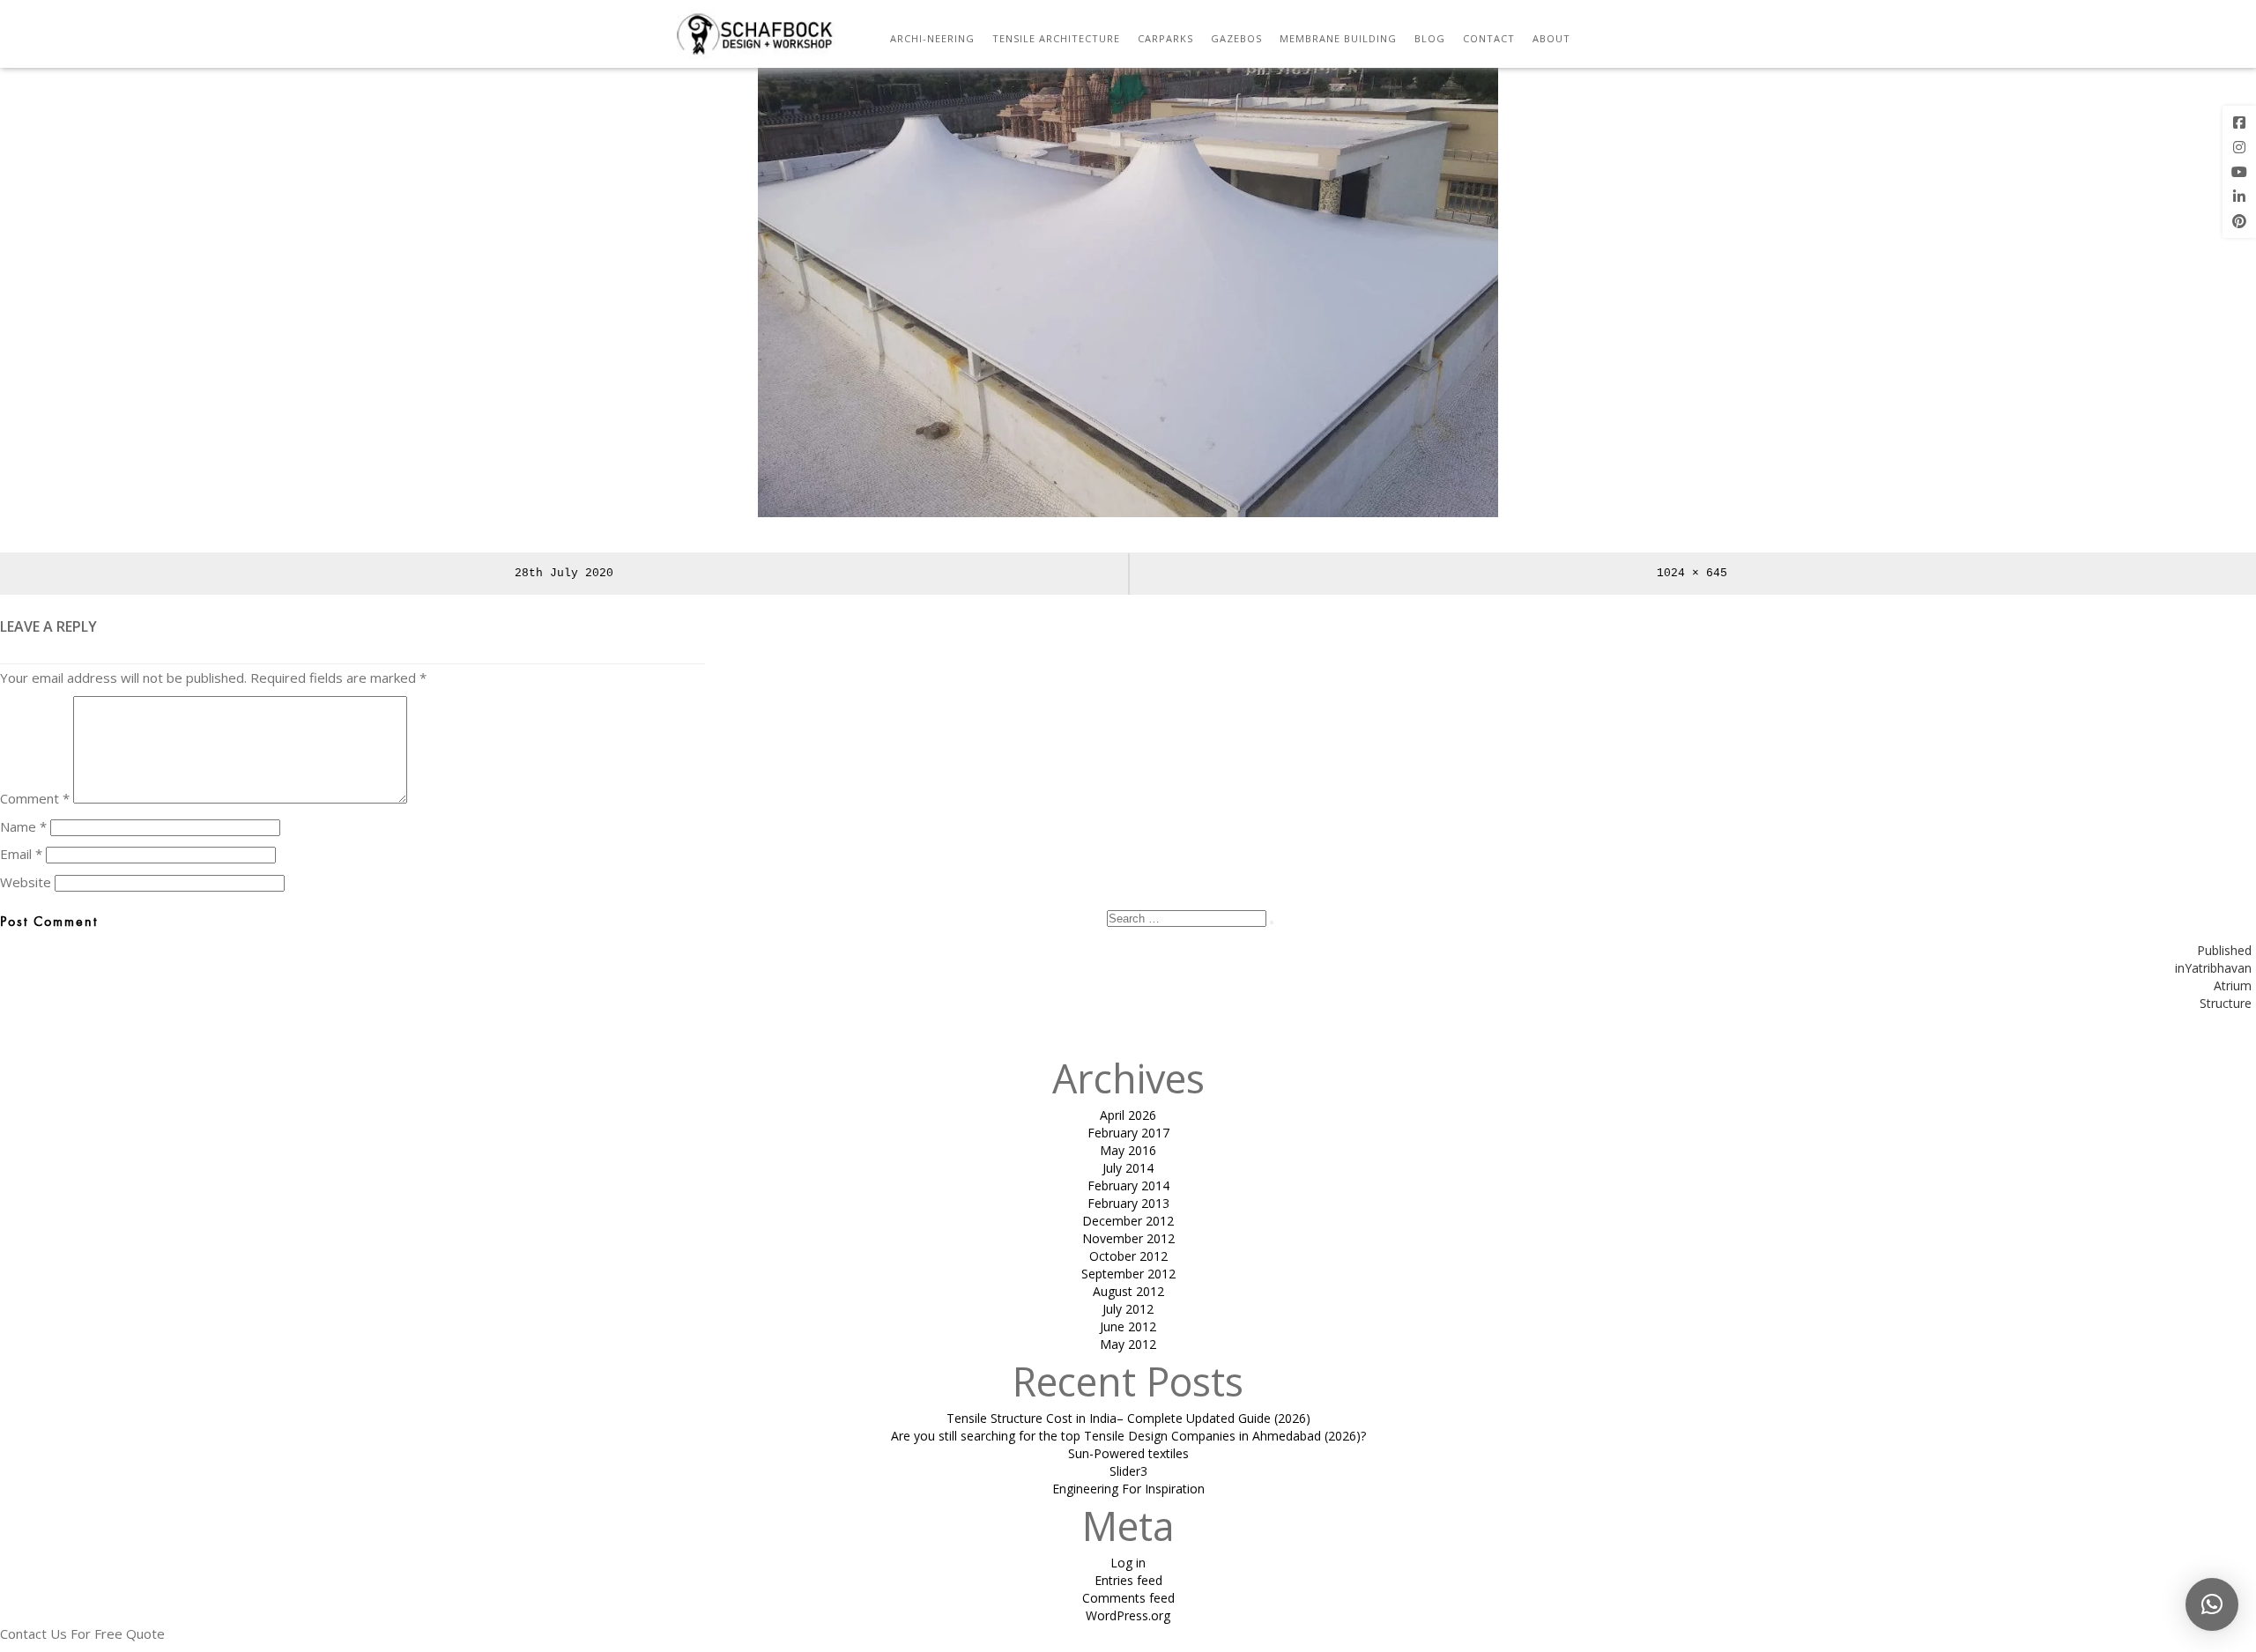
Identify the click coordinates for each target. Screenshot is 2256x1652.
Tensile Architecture (1056, 38)
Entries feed (1128, 1580)
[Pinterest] (2239, 221)
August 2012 (1128, 1291)
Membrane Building (1338, 38)
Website (26, 882)
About (1551, 38)
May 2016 (1128, 1150)
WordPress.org (1128, 1615)
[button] (2212, 1604)
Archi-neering (932, 38)
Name (23, 826)
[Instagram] (2239, 147)
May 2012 (1128, 1344)
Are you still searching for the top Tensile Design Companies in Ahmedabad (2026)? (1128, 1436)
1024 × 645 (1692, 573)
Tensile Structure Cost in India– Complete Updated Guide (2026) (1128, 1418)
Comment (35, 798)
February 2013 (1128, 1203)
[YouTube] (2239, 172)
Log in (1128, 1563)
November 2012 (1128, 1238)
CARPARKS (1165, 38)
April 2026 (1128, 1115)
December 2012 (1128, 1221)
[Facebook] (2239, 122)
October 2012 (1128, 1256)
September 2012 (1128, 1274)
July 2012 (1128, 1309)
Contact (1489, 38)
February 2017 (1128, 1133)
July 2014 (1128, 1168)
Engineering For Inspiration (1128, 1489)
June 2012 (1128, 1326)
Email (21, 854)
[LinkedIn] (2239, 196)
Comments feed (1128, 1598)
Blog (1430, 38)
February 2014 (1128, 1185)
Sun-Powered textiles (1128, 1453)
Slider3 (1128, 1471)
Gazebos (1236, 38)
